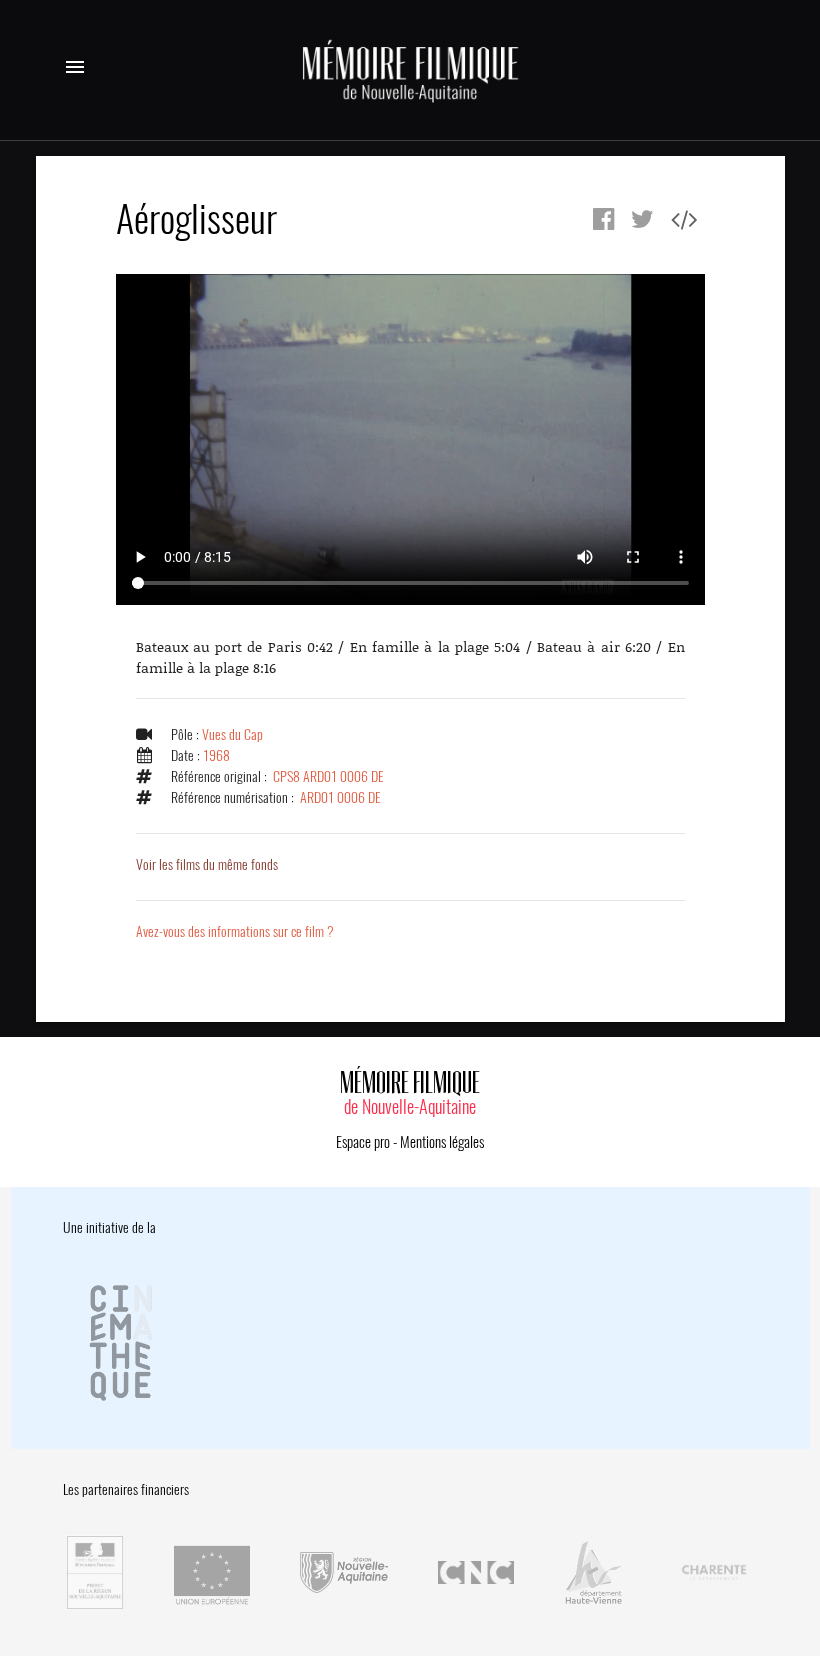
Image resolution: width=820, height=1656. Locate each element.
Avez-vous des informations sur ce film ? (235, 931)
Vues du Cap (232, 734)
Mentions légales (442, 1142)
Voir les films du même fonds (207, 864)
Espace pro (363, 1142)
